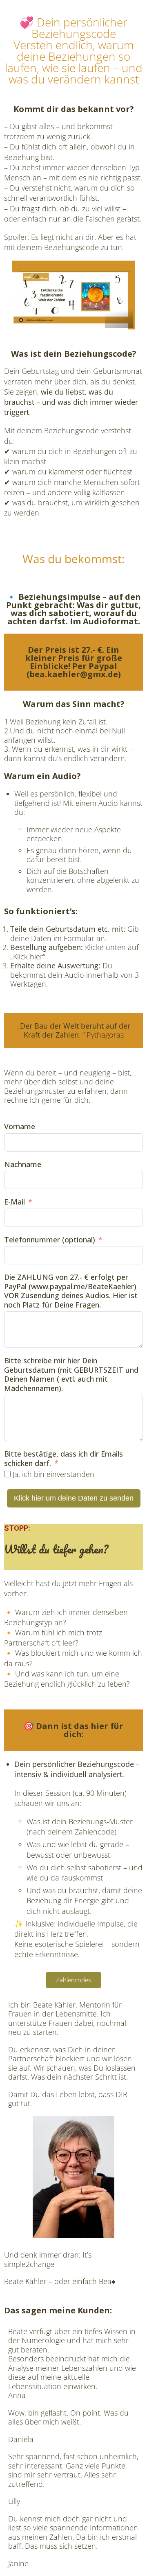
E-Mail (14, 1202)
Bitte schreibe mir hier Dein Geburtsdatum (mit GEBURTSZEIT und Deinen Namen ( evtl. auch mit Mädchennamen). (71, 1374)
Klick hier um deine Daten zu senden (74, 1498)
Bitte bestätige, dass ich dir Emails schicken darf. (63, 1458)
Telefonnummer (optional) (50, 1240)
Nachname (23, 1164)
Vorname (20, 1127)
